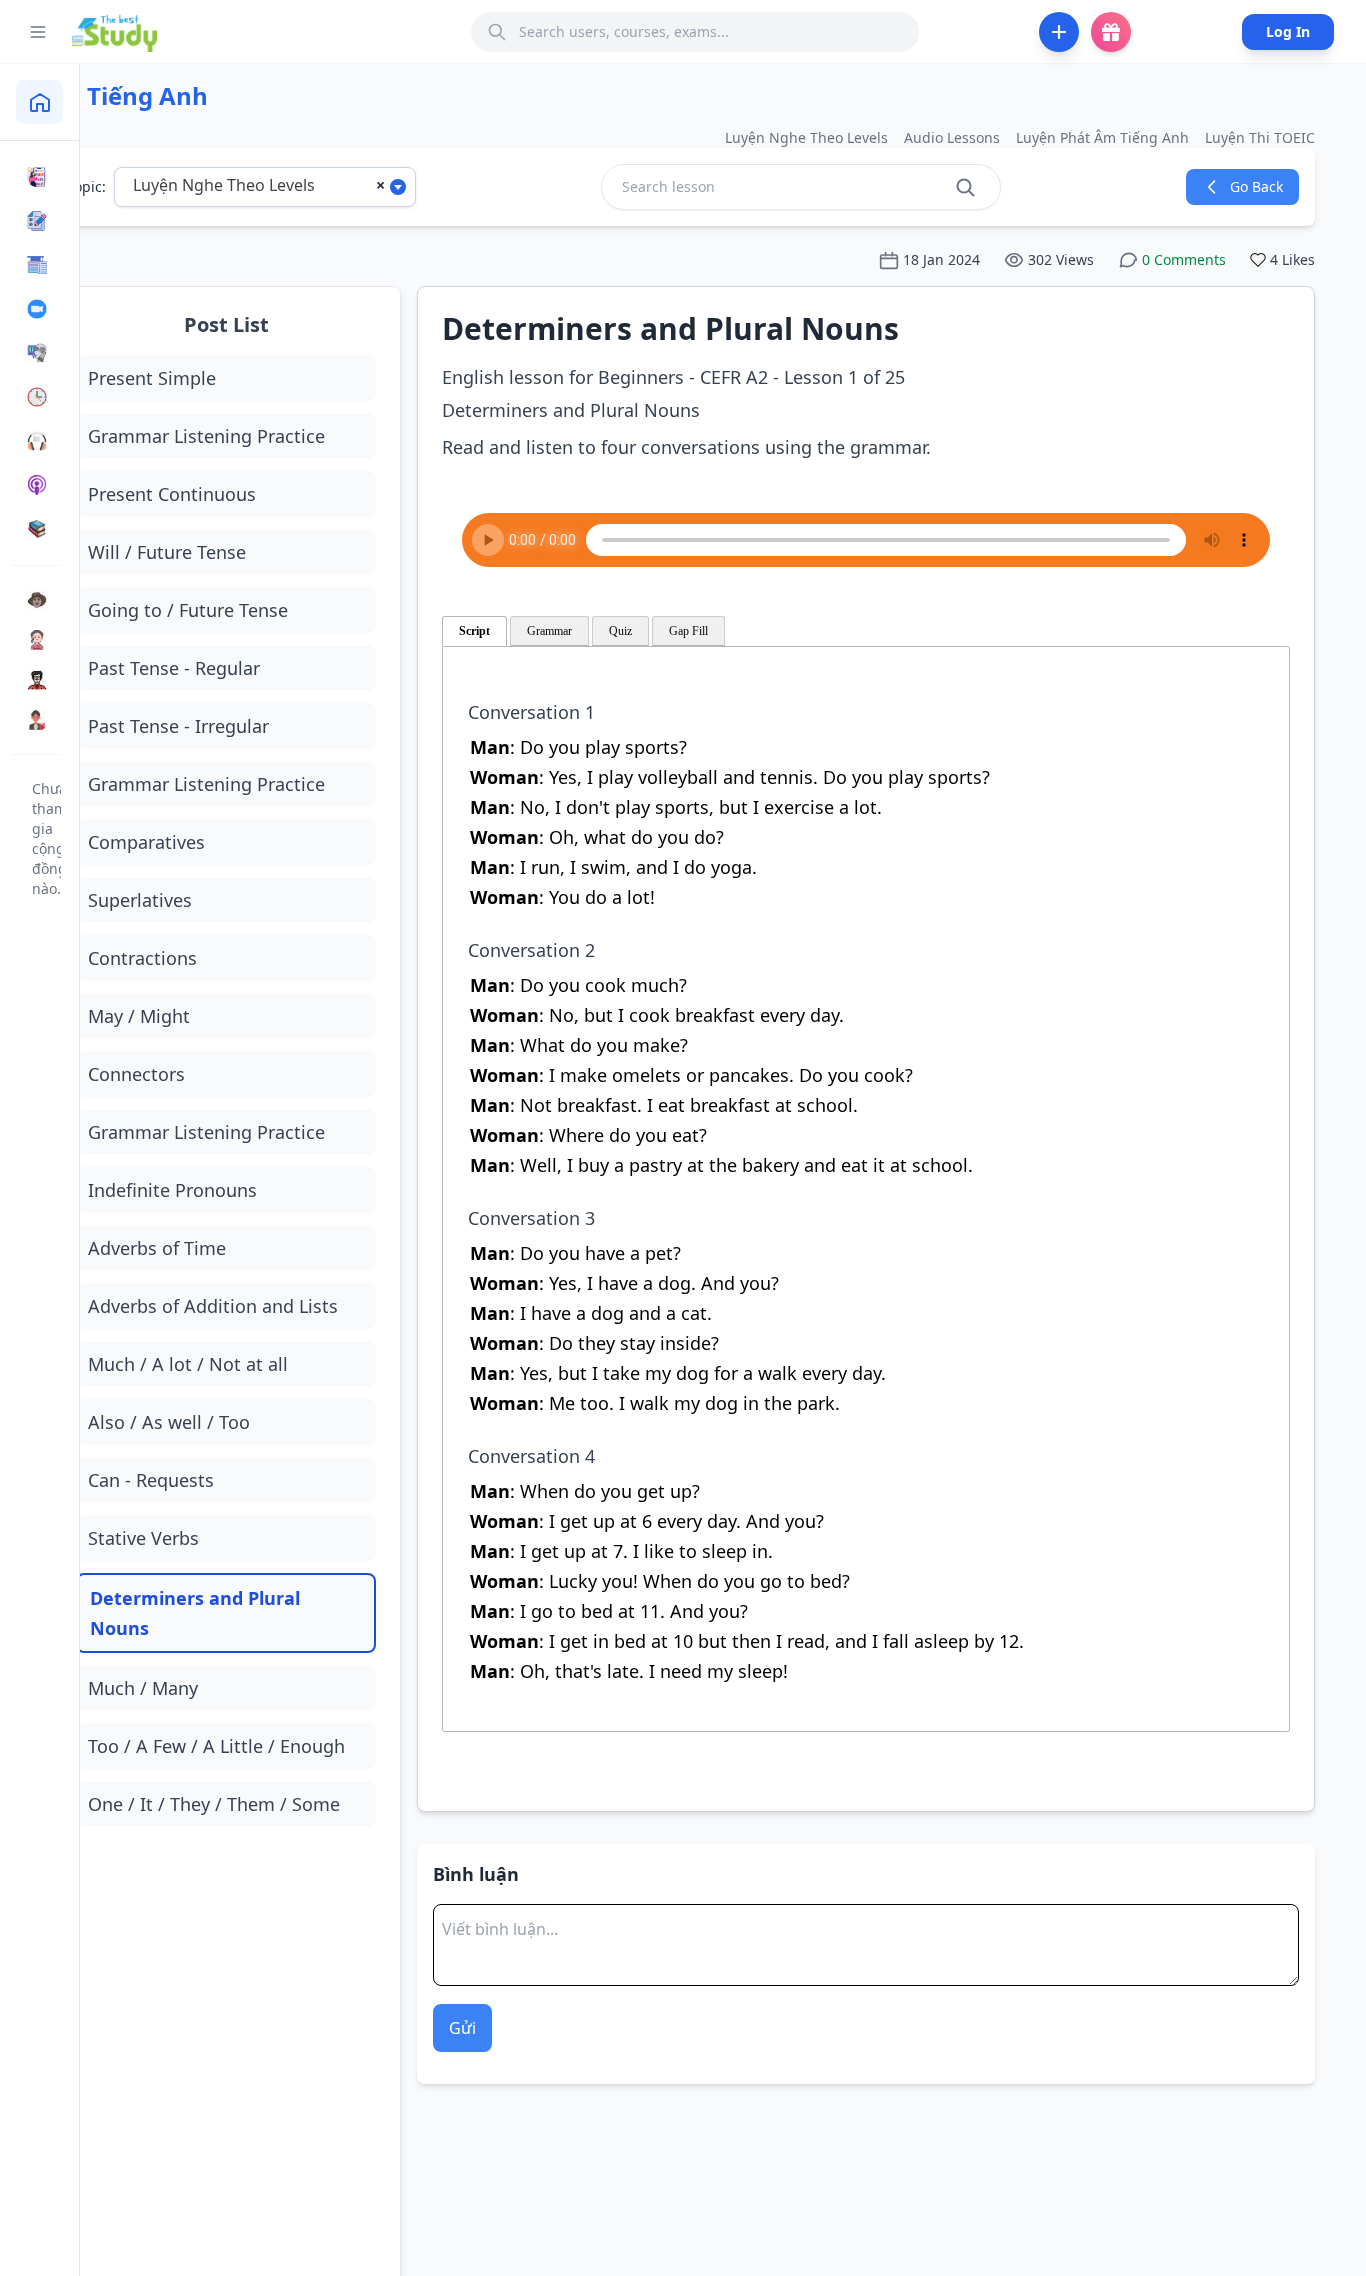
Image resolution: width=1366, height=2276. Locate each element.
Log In (1288, 31)
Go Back (1256, 186)
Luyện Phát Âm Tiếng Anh (1102, 137)
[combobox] (265, 187)
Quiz (620, 631)
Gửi (462, 2028)
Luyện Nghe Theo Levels (806, 137)
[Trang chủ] (39, 102)
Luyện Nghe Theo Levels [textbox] (224, 185)
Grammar (549, 631)
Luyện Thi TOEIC (1260, 137)
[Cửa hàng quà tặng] (1111, 32)
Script (474, 631)
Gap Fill (688, 631)
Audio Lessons (952, 137)
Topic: (86, 186)
